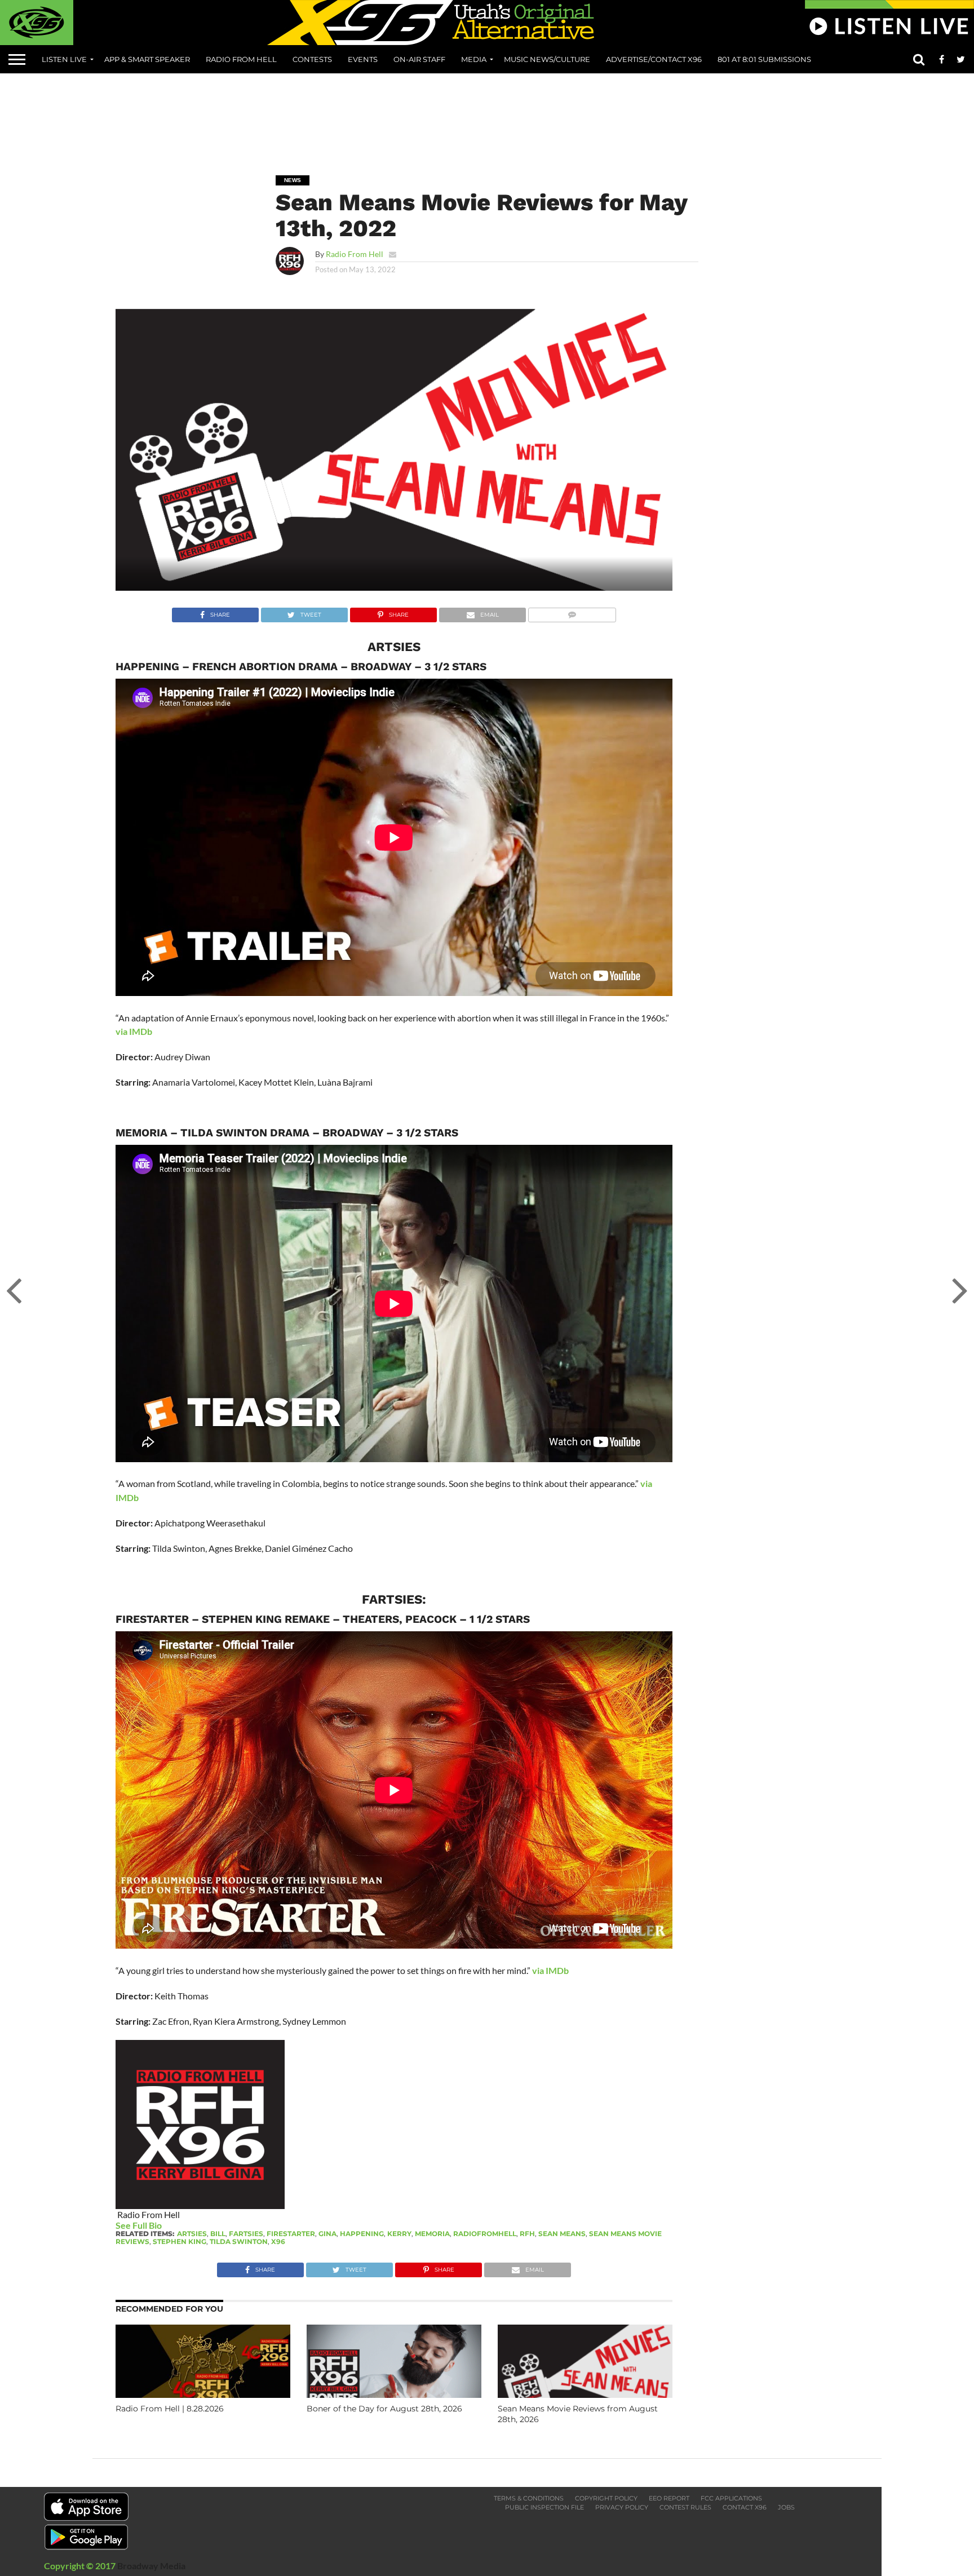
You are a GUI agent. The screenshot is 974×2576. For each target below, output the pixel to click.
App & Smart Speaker (147, 59)
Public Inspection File (544, 2507)
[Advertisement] (487, 116)
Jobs (786, 2507)
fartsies (246, 2234)
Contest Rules (685, 2507)
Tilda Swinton (239, 2241)
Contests (312, 59)
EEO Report (669, 2498)
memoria (432, 2234)
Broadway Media (151, 2566)
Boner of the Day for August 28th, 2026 (384, 2409)
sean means (562, 2234)
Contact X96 (745, 2507)
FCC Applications (731, 2498)
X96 (278, 2241)
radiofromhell (485, 2234)
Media (474, 59)
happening (362, 2234)
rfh (527, 2234)
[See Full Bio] (168, 2225)
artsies (192, 2234)
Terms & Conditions (529, 2498)
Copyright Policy (606, 2498)
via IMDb (134, 1031)
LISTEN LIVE (64, 59)
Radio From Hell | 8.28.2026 (170, 2409)
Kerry (399, 2234)
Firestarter (291, 2234)
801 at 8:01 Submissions (764, 59)
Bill (218, 2234)
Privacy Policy (622, 2507)
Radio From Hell (241, 59)
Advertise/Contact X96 (654, 59)
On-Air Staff (419, 59)
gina (327, 2234)
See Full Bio (139, 2225)
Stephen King (180, 2241)
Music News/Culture (547, 59)
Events (363, 59)
